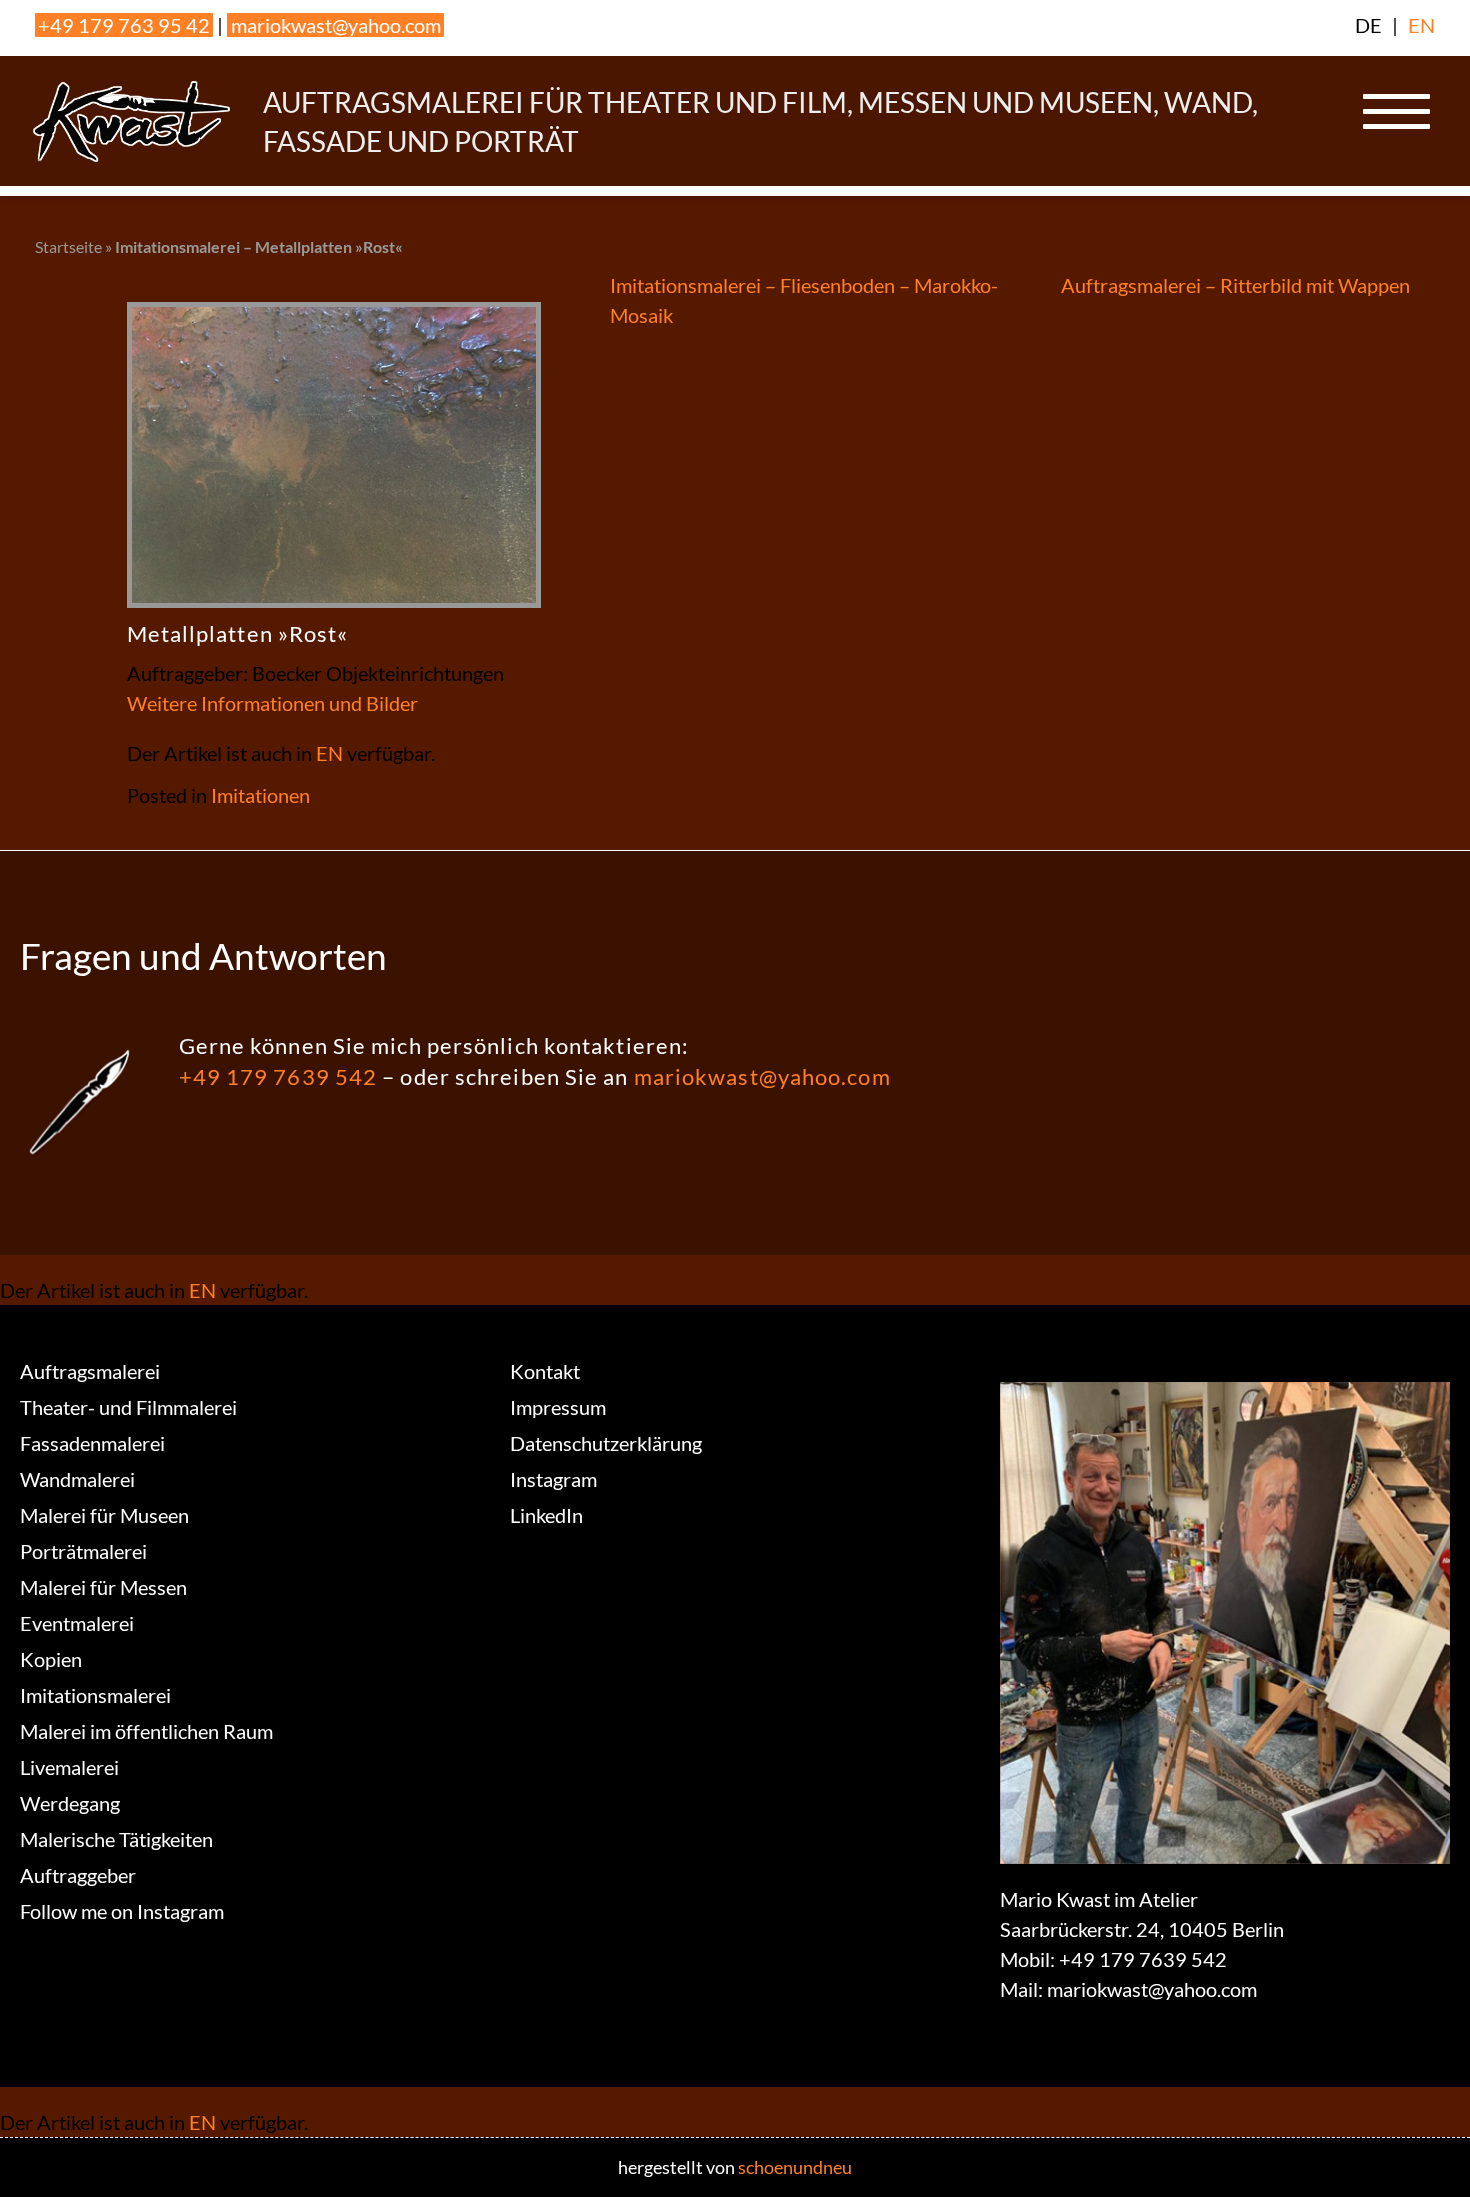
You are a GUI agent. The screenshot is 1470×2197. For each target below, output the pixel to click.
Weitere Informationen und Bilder (272, 703)
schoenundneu (795, 2167)
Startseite (68, 246)
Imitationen (260, 795)
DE (1368, 25)
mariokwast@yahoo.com (336, 25)
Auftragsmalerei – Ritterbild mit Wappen (1235, 285)
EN (1421, 25)
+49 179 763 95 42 (124, 25)
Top (1422, 2149)
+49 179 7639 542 (278, 1076)
